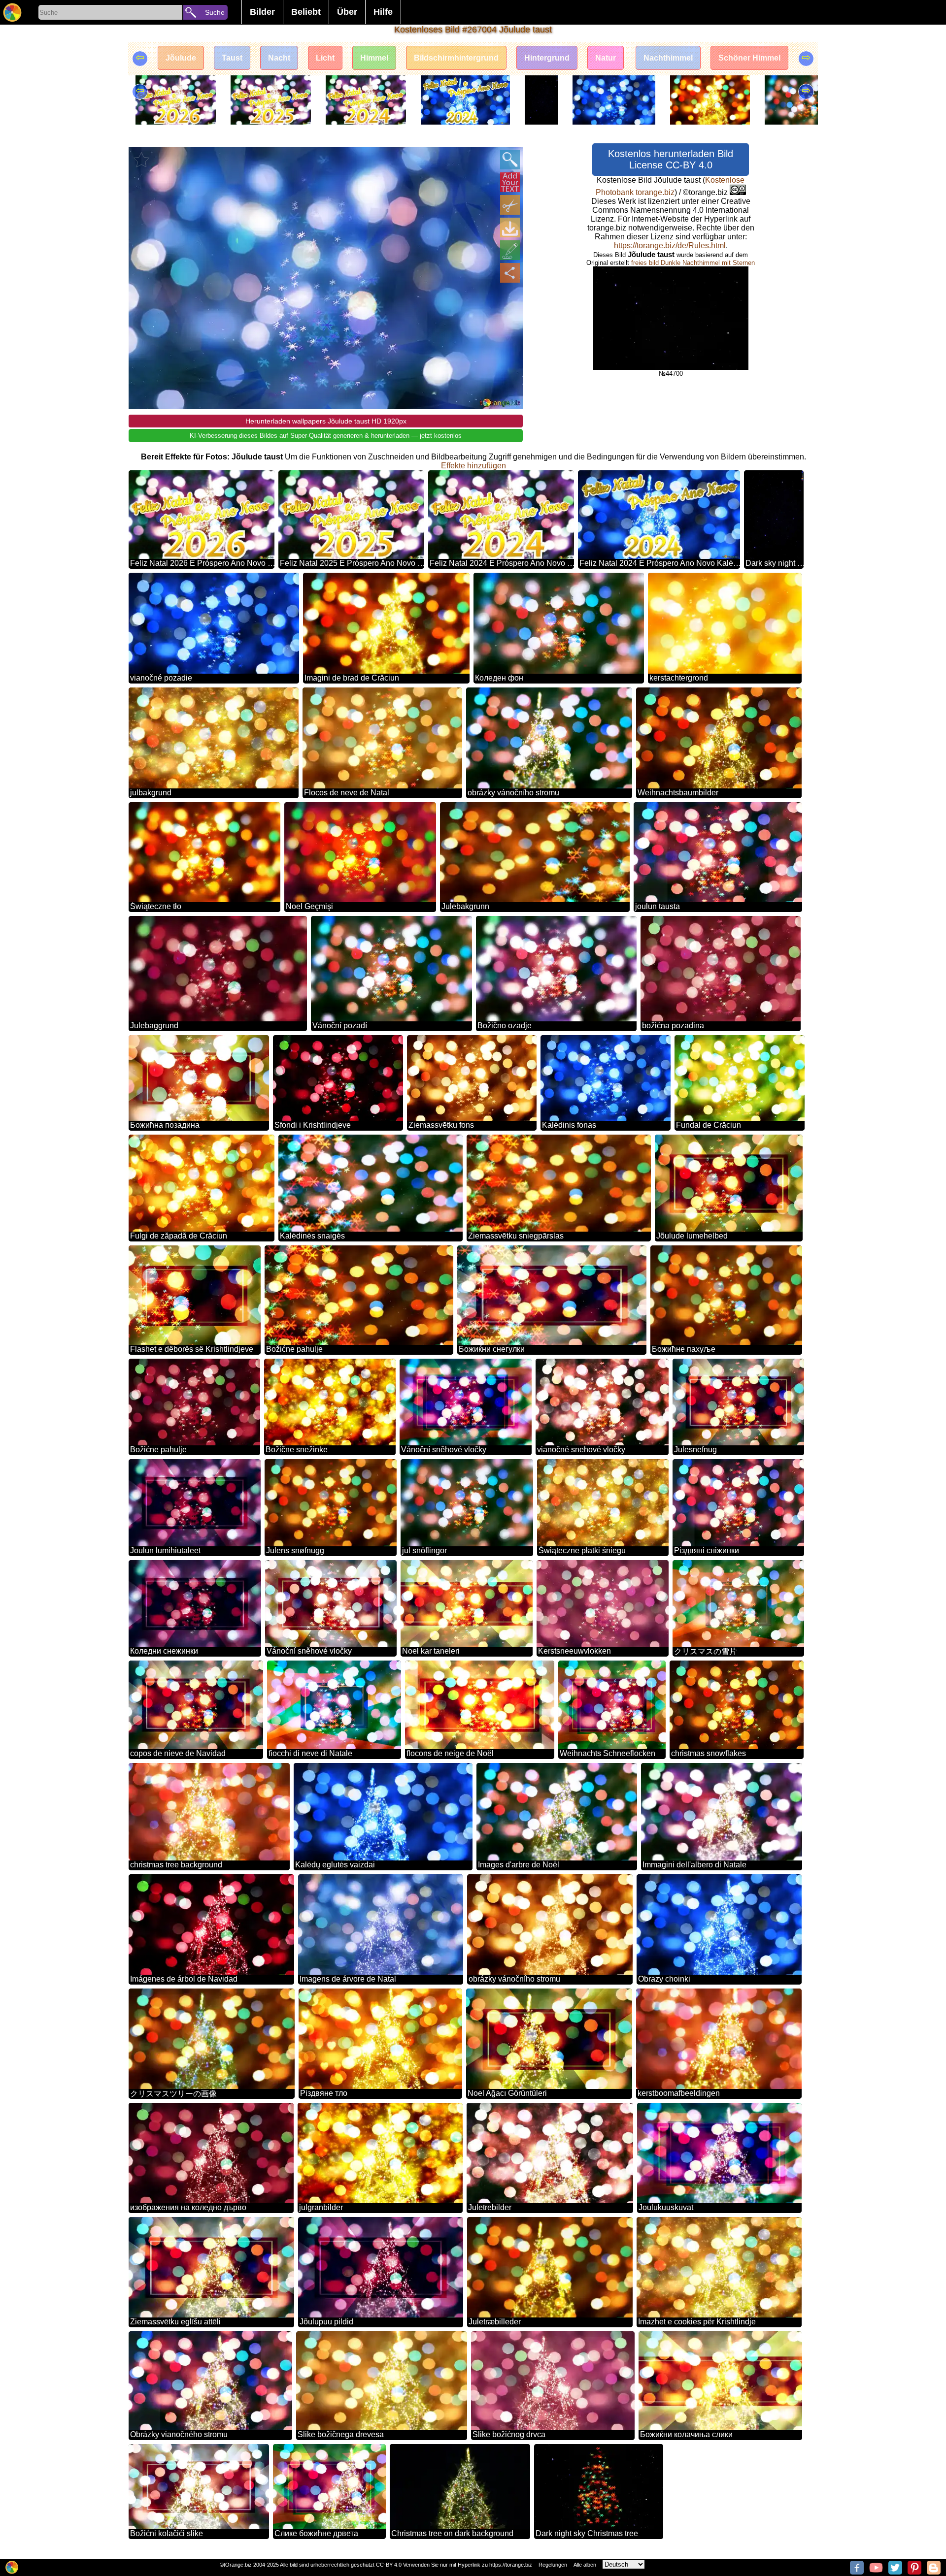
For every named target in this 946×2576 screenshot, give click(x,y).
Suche (215, 12)
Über (347, 12)
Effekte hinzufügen (473, 466)
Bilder (262, 12)
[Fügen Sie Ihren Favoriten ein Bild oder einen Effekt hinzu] (141, 160)
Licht (325, 58)
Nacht (279, 58)
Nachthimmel (668, 58)
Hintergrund (547, 58)
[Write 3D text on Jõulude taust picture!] (510, 182)
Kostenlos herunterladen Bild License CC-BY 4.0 (671, 159)
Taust (232, 58)
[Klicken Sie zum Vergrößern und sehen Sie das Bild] (510, 160)
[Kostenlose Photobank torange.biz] (12, 12)
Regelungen (553, 2565)
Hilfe (383, 12)
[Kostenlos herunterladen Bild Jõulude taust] (510, 228)
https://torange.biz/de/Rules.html (670, 245)
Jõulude (181, 58)
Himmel (374, 58)
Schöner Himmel (749, 58)
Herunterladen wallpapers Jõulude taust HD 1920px (326, 421)
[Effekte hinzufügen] (510, 250)
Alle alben (585, 2565)
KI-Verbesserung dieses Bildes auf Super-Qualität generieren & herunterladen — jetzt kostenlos (326, 436)
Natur (606, 58)
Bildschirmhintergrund (456, 58)
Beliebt (306, 12)
